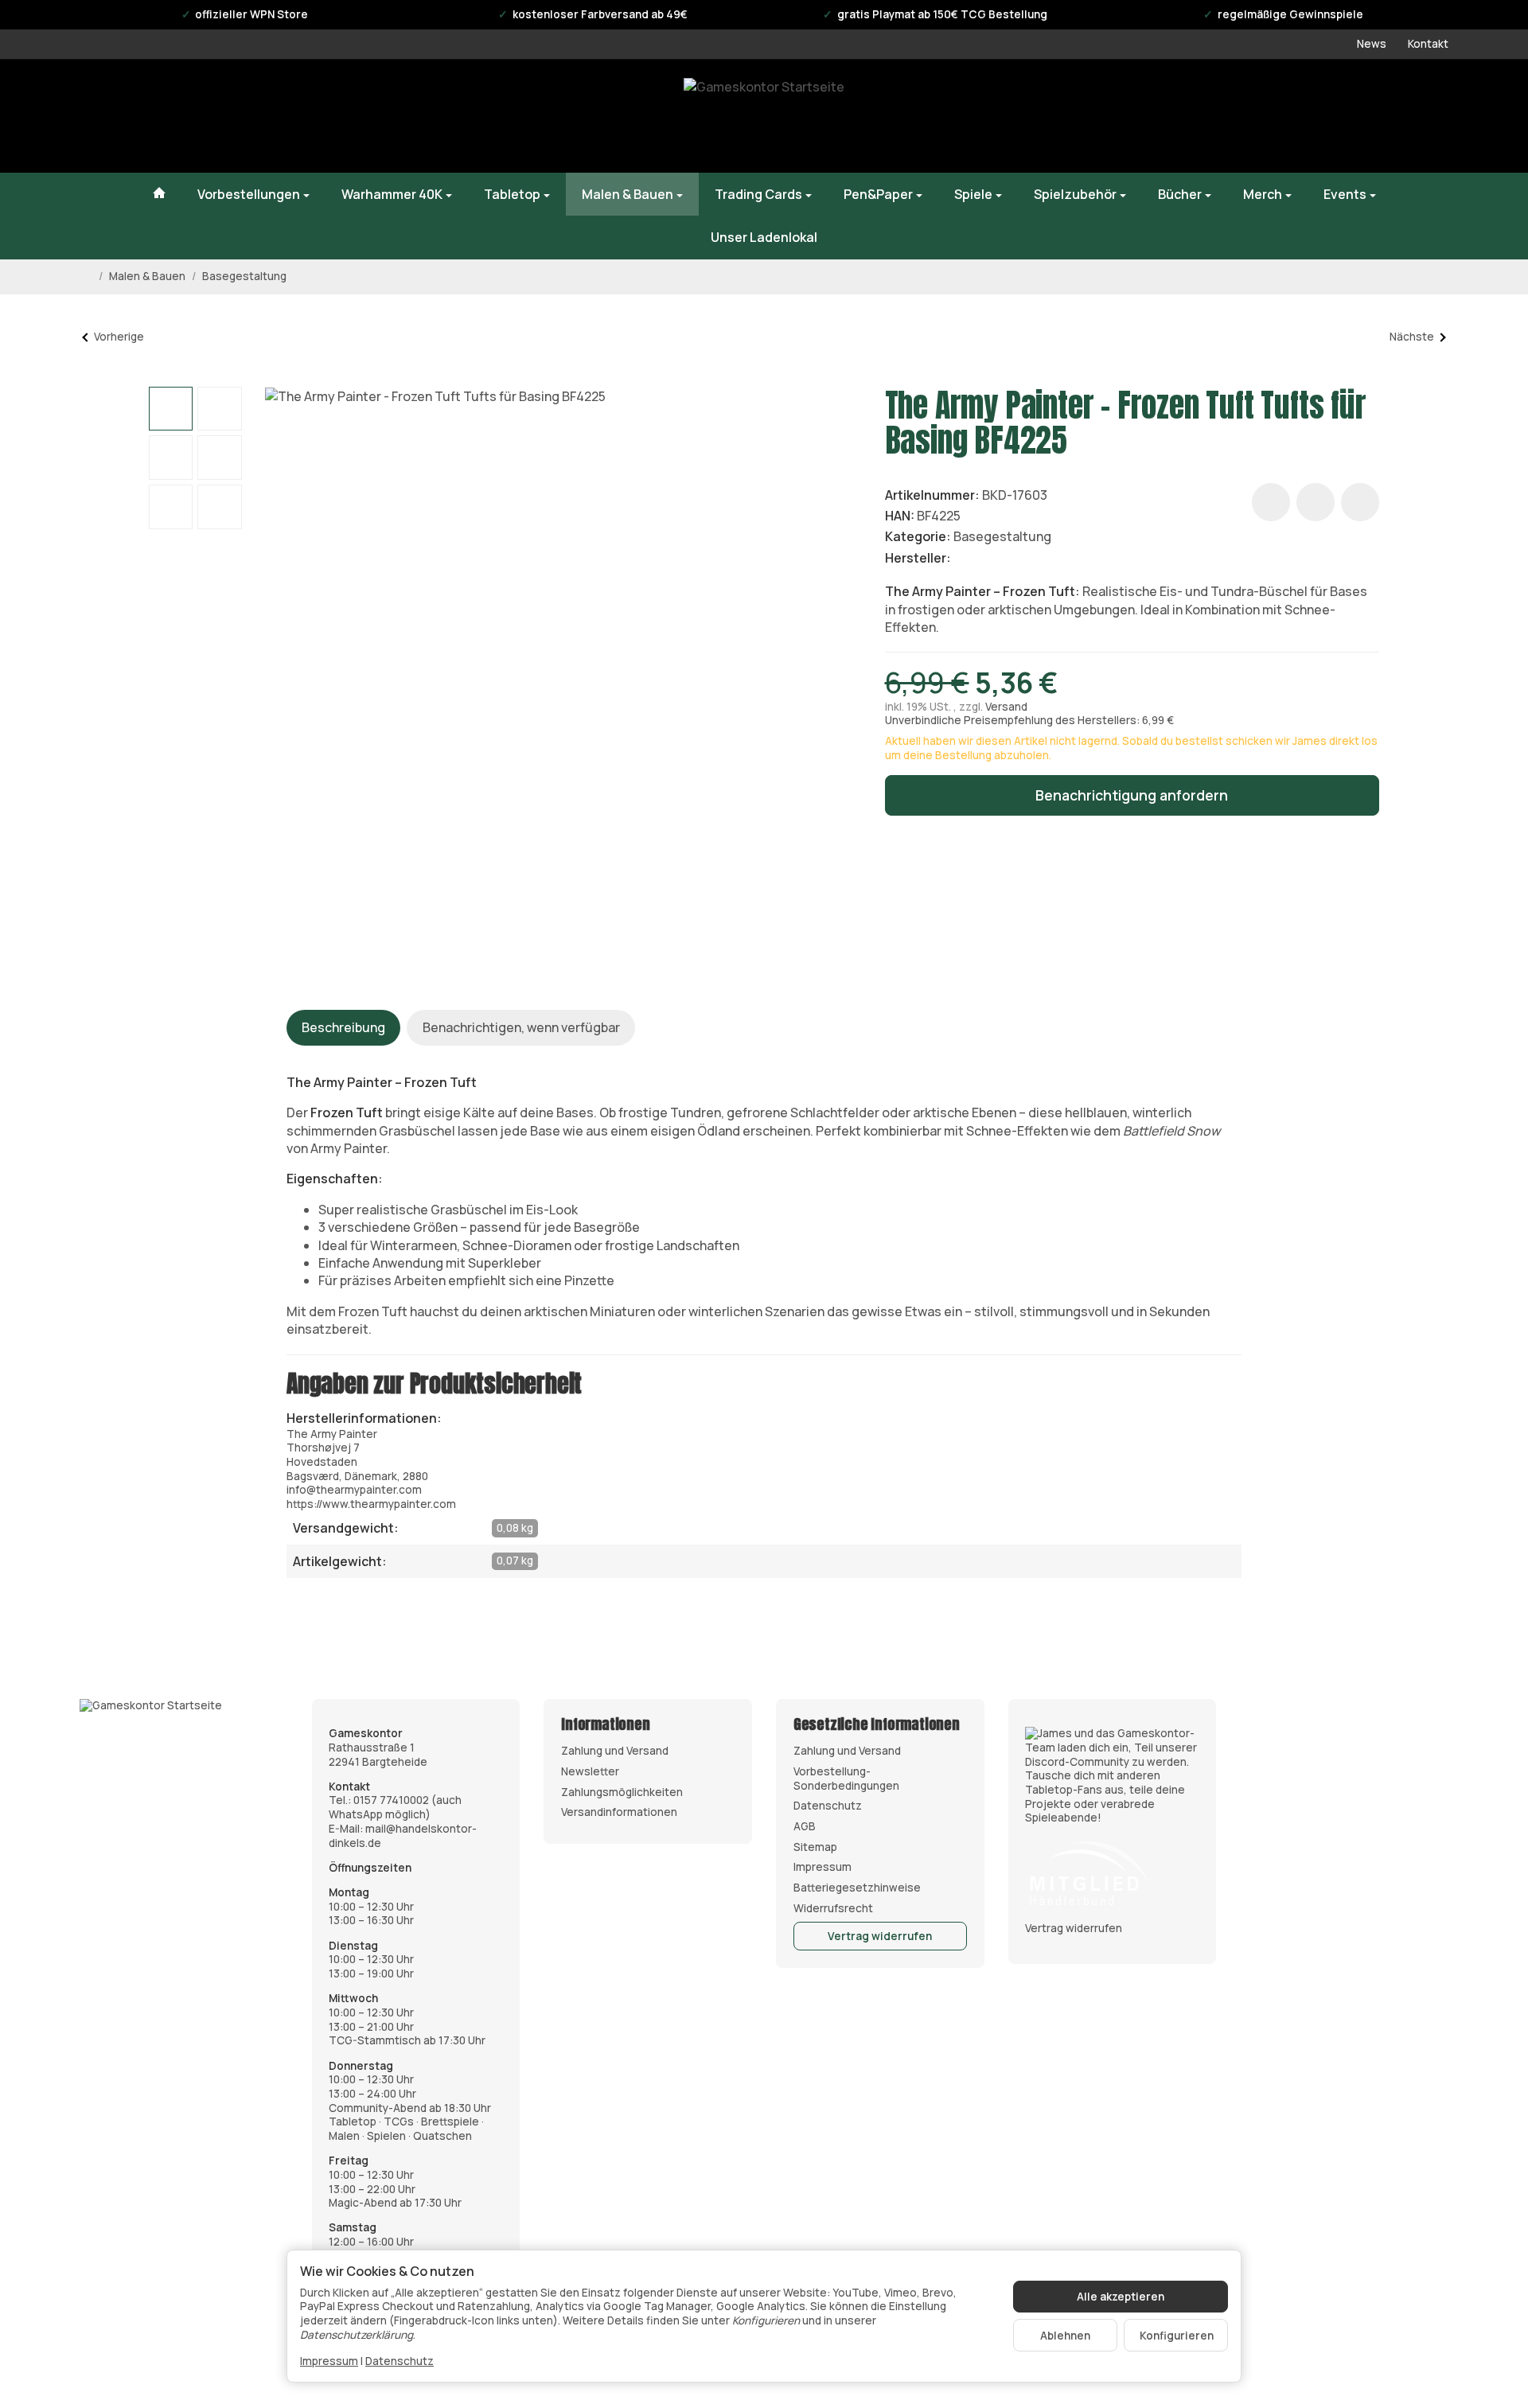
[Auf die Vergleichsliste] (1316, 502)
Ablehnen (1065, 2336)
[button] (171, 409)
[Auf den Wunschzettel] (1271, 502)
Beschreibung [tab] (343, 1027)
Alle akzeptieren (1121, 2297)
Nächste (1412, 337)
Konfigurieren (1177, 2336)
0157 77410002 (391, 1800)
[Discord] (1112, 1775)
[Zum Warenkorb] (1432, 116)
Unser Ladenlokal (764, 237)
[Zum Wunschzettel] (1391, 116)
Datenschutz (400, 2361)
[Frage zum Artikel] (1360, 502)
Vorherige (119, 337)
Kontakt (1428, 44)
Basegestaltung (1002, 536)
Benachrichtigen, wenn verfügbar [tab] (521, 1027)
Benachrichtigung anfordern (1132, 795)
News (1372, 44)
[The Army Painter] (976, 557)
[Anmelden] (1350, 116)
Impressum (329, 2361)
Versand (1006, 707)
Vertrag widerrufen (880, 1936)
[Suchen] (1308, 116)
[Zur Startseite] (764, 116)
